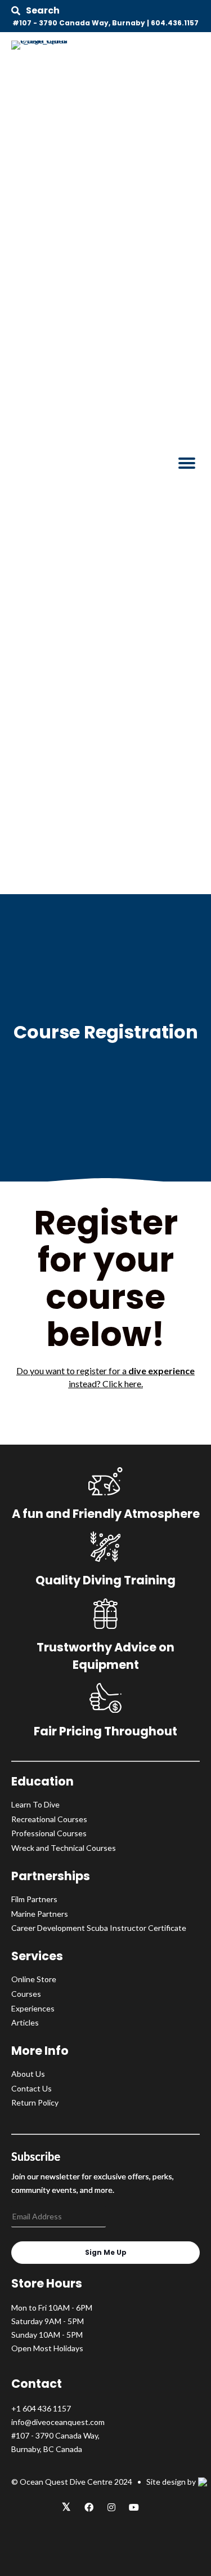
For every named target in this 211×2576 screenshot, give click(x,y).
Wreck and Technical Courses (64, 1848)
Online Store (34, 1979)
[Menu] (187, 463)
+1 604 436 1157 (41, 2408)
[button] (35, 11)
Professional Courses (49, 1833)
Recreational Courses (49, 1819)
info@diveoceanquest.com (58, 2422)
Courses (26, 1994)
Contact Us (32, 2088)
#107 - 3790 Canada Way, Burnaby (79, 23)
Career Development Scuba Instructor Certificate (99, 1928)
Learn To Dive (35, 1804)
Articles (25, 2022)
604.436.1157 (175, 23)
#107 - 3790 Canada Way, (55, 2435)
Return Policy (35, 2102)
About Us (28, 2074)
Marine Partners (40, 1914)
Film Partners (34, 1899)
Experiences (33, 2008)
